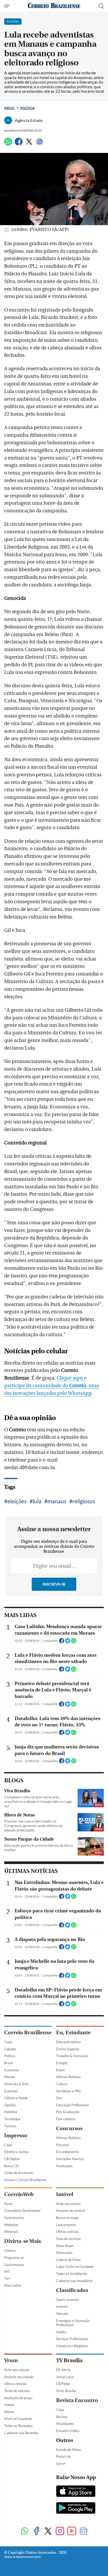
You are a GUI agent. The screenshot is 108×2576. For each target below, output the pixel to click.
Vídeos (9, 2405)
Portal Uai (64, 2456)
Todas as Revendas (18, 2426)
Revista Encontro (77, 2400)
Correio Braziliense (28, 2033)
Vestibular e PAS (68, 2091)
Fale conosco (66, 2119)
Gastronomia (14, 2218)
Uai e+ (61, 2464)
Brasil (8, 2063)
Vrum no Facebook (18, 2419)
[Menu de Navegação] (7, 6)
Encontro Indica (68, 2431)
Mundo (9, 2077)
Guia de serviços (68, 2239)
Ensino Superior (68, 2049)
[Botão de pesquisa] (101, 6)
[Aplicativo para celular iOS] (76, 2492)
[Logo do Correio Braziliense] (54, 6)
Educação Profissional (72, 2105)
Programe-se (14, 2258)
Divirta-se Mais (23, 2241)
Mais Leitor (13, 2285)
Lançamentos (66, 2225)
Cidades (10, 2049)
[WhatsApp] (8, 144)
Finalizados (64, 2166)
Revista (62, 2417)
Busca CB (11, 2166)
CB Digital (12, 2159)
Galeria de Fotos (68, 2260)
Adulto (61, 2332)
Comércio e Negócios (72, 2346)
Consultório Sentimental (22, 2211)
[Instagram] (60, 2531)
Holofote (11, 2112)
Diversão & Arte (16, 2084)
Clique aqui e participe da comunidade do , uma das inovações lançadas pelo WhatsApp (52, 1386)
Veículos (62, 2314)
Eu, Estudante (73, 2033)
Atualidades (65, 2424)
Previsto (62, 2145)
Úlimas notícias (67, 2232)
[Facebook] (19, 144)
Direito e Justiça (16, 2152)
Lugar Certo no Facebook (75, 2267)
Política (28, 108)
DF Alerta (63, 2370)
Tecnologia (12, 2119)
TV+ (7, 2279)
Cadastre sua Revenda (21, 2433)
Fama (8, 2204)
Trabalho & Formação (72, 2056)
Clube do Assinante (19, 2173)
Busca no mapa (67, 2218)
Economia (12, 2070)
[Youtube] (72, 2531)
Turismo (10, 2126)
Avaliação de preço (18, 2398)
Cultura (62, 2084)
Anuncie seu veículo (19, 2377)
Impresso (16, 2136)
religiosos (84, 1501)
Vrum (11, 2360)
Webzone (11, 2225)
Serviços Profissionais (72, 2339)
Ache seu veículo (17, 2370)
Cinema (10, 2250)
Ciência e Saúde (16, 2098)
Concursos (69, 2128)
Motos (9, 2412)
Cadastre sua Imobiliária (74, 2281)
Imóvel (65, 2194)
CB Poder (63, 2384)
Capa (8, 2042)
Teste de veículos (17, 2391)
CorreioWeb (19, 2194)
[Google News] (40, 144)
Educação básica (68, 2042)
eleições (17, 1501)
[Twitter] (29, 144)
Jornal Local (65, 2377)
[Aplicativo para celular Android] (76, 2508)
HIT (7, 2272)
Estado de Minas (69, 2450)
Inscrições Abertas (70, 2159)
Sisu (59, 2098)
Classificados (72, 2290)
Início (9, 108)
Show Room (65, 2246)
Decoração (64, 2253)
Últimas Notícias (68, 2077)
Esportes (11, 2091)
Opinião (10, 2105)
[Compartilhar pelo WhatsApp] (74, 1642)
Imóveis (62, 2306)
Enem (60, 2070)
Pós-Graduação (68, 2112)
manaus (57, 1501)
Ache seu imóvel (68, 2204)
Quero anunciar (68, 2300)
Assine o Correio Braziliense (25, 2180)
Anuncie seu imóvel (71, 2211)
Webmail (11, 2232)
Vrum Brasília (66, 2391)
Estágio (62, 2063)
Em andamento (67, 2152)
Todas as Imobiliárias (72, 2274)
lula (37, 1501)
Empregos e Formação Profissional (73, 2323)
